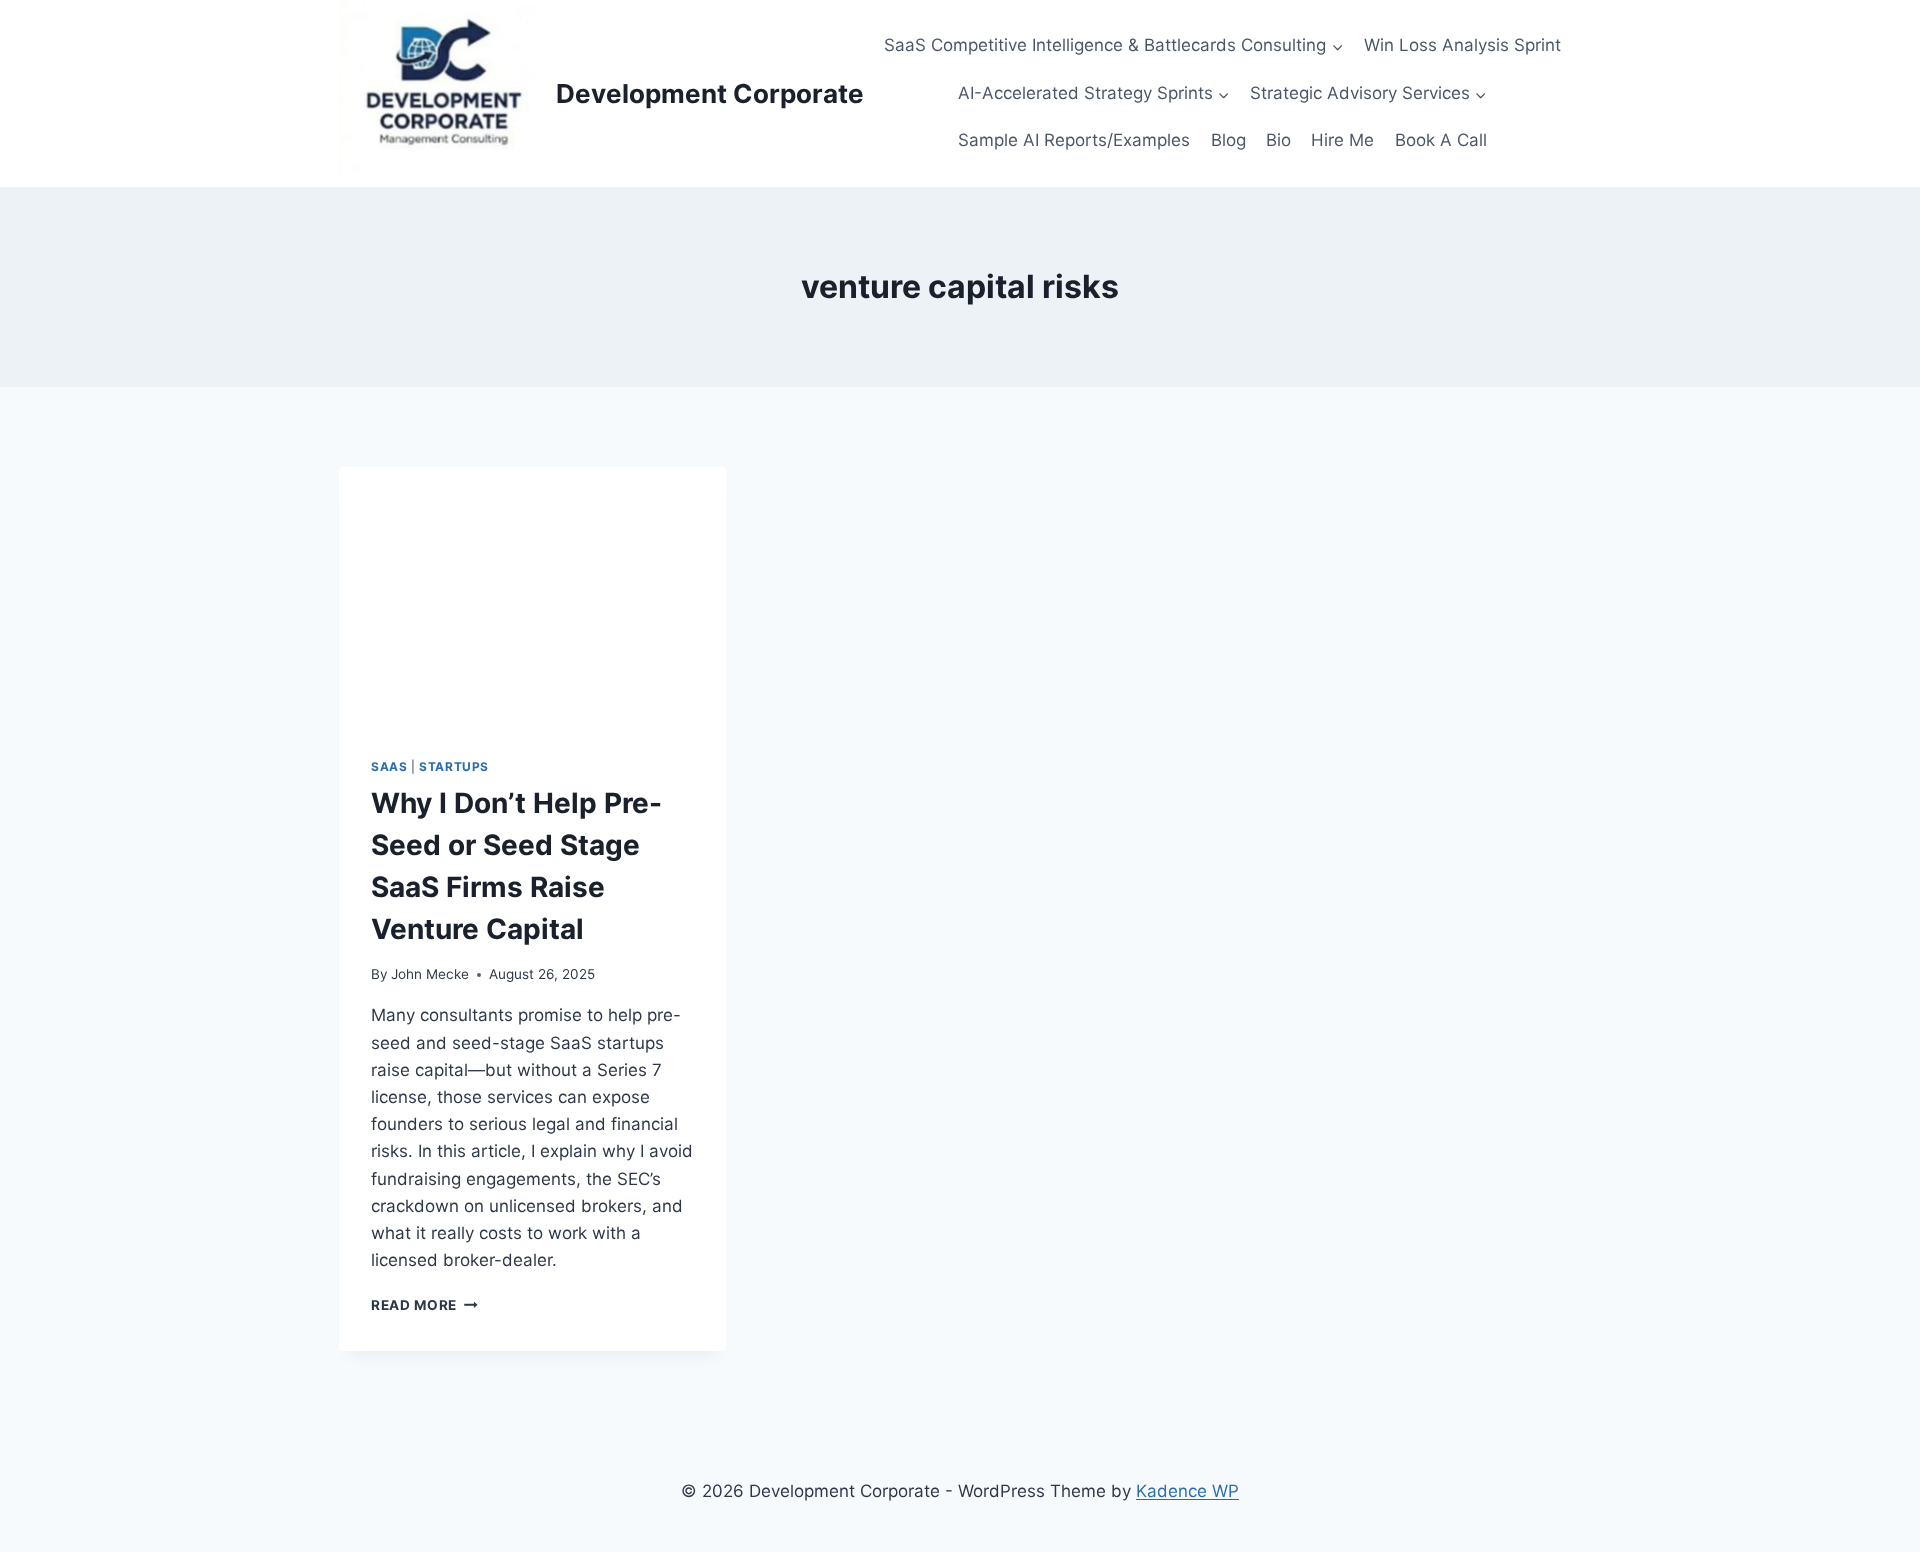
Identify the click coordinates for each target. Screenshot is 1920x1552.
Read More (421, 1305)
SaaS (389, 766)
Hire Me (1342, 140)
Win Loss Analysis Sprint (1462, 45)
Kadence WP (1187, 1491)
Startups (454, 766)
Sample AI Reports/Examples (1074, 140)
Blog (1228, 140)
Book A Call (1441, 140)
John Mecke (430, 974)
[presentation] (532, 596)
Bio (1278, 140)
